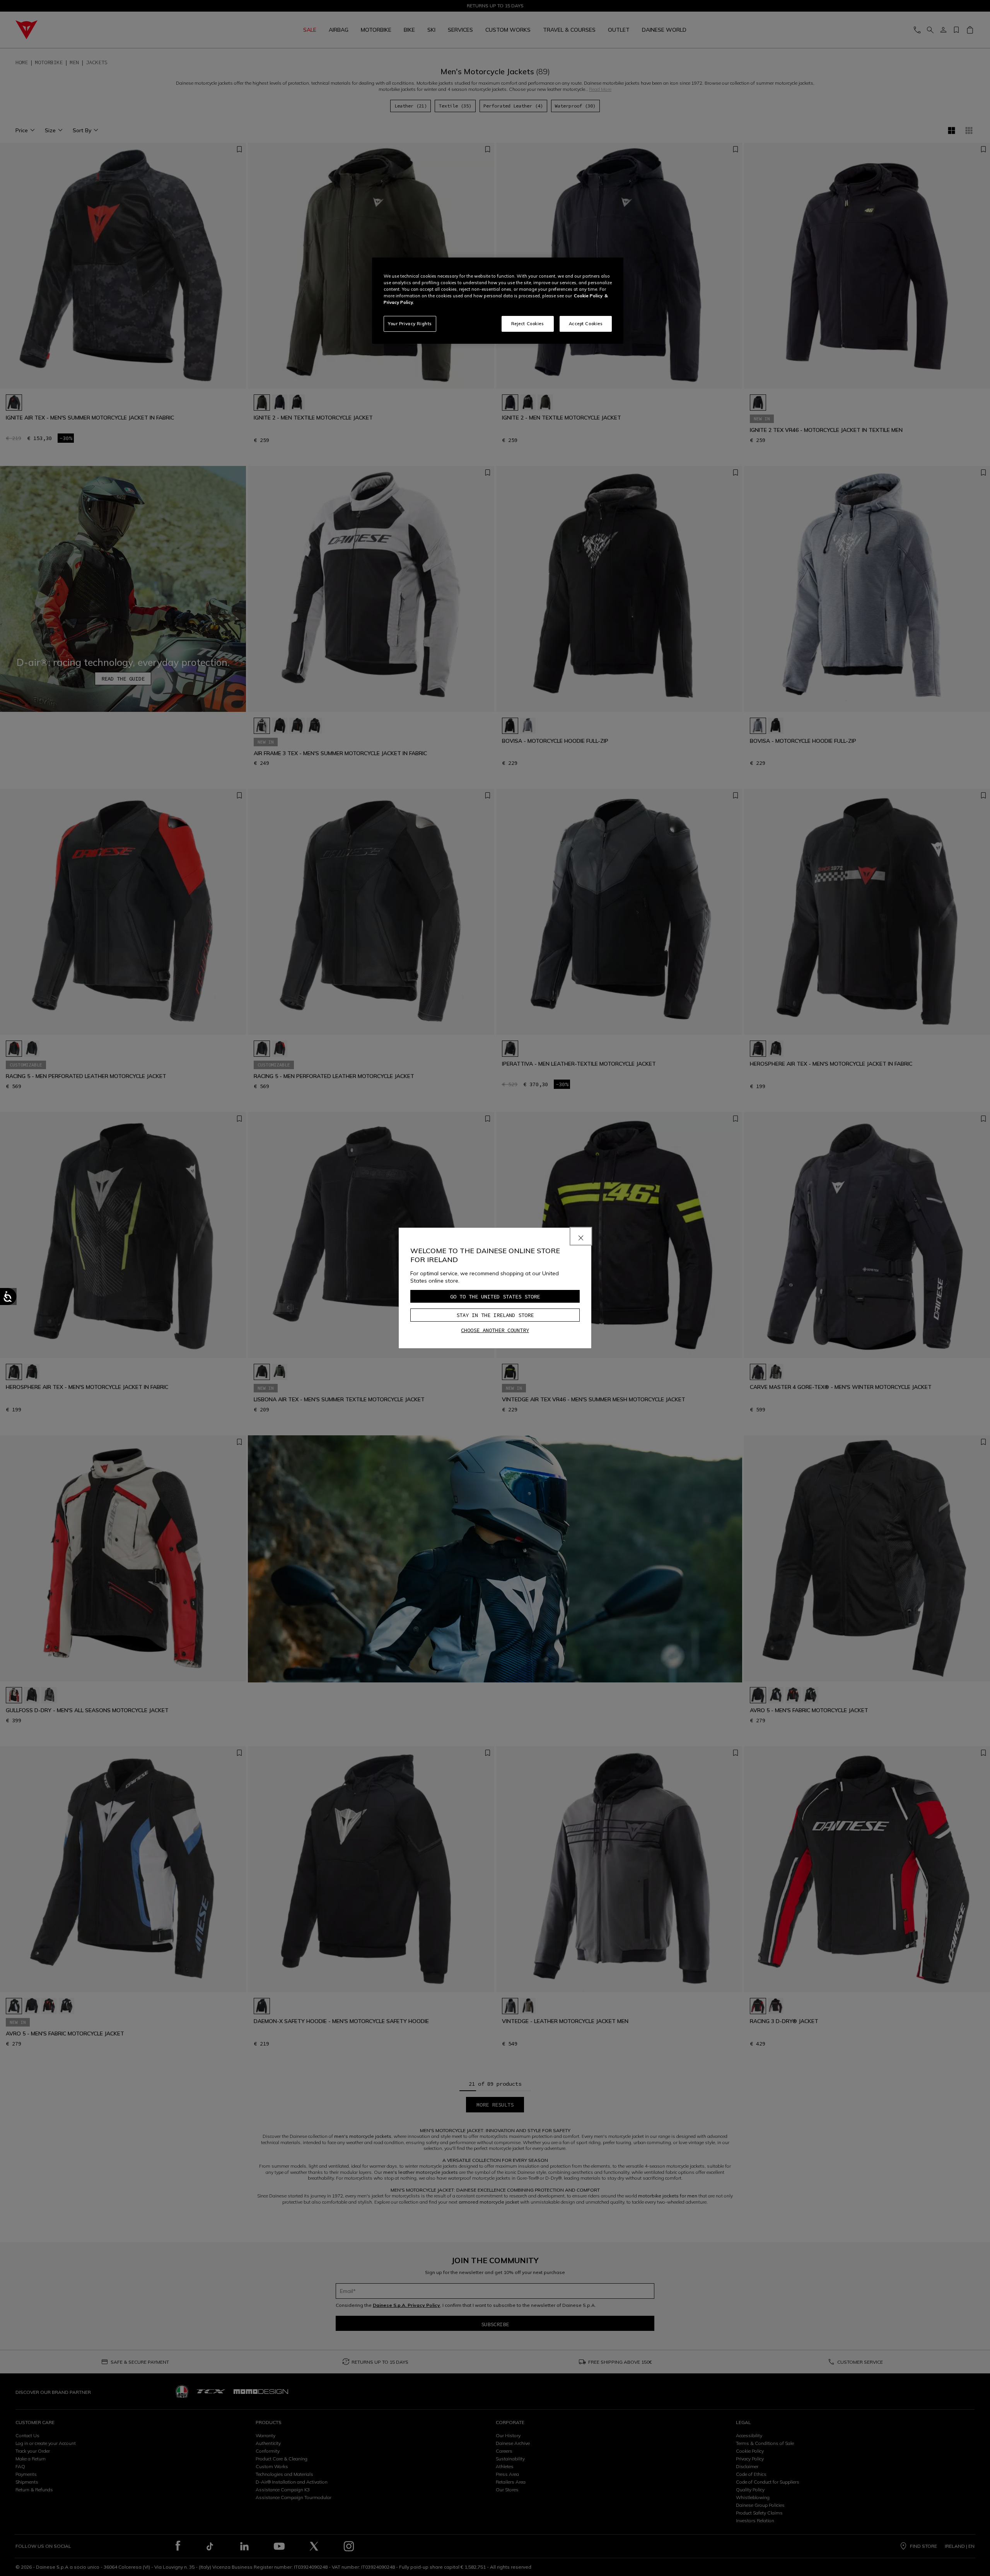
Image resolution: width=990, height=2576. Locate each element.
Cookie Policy (588, 296)
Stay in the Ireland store (495, 1315)
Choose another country (495, 1330)
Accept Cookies (586, 324)
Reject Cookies (528, 324)
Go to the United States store (495, 1297)
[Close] (581, 1236)
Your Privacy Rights (410, 324)
